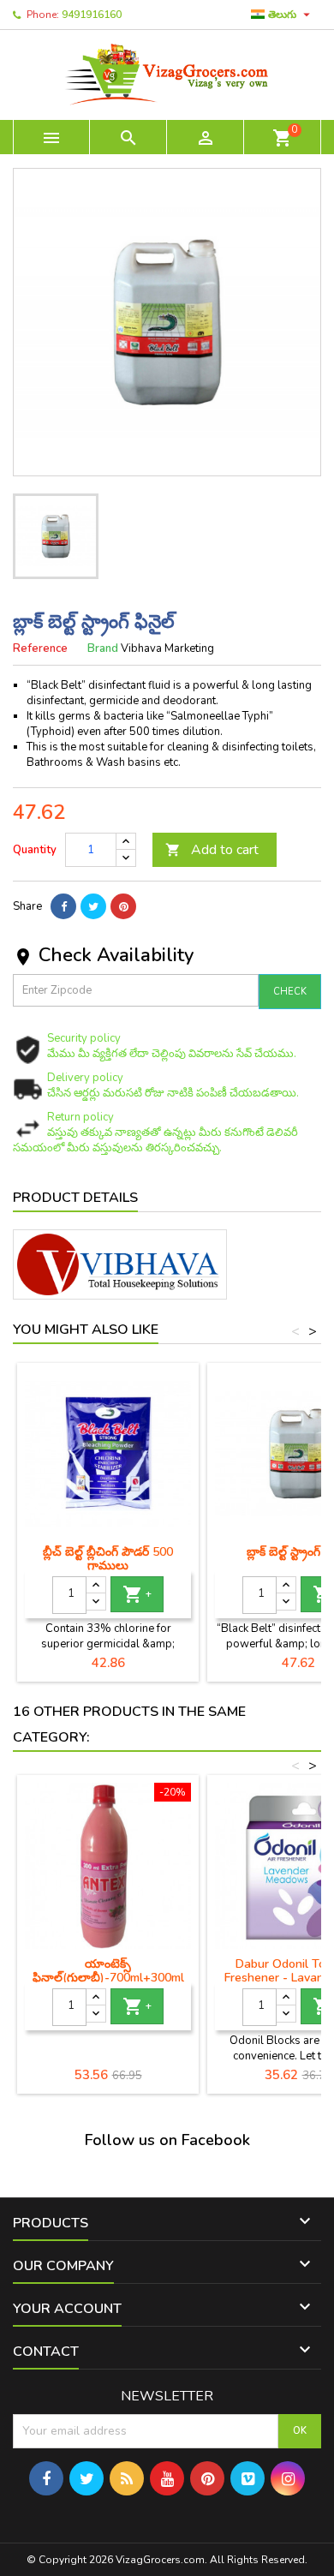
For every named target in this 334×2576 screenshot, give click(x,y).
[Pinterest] (123, 906)
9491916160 (92, 15)
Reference (40, 648)
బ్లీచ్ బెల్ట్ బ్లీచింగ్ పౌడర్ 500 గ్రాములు (108, 1559)
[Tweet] (93, 906)
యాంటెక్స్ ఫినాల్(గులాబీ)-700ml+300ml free (108, 1978)
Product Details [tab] (75, 1198)
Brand (103, 648)
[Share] (63, 906)
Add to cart (212, 850)
